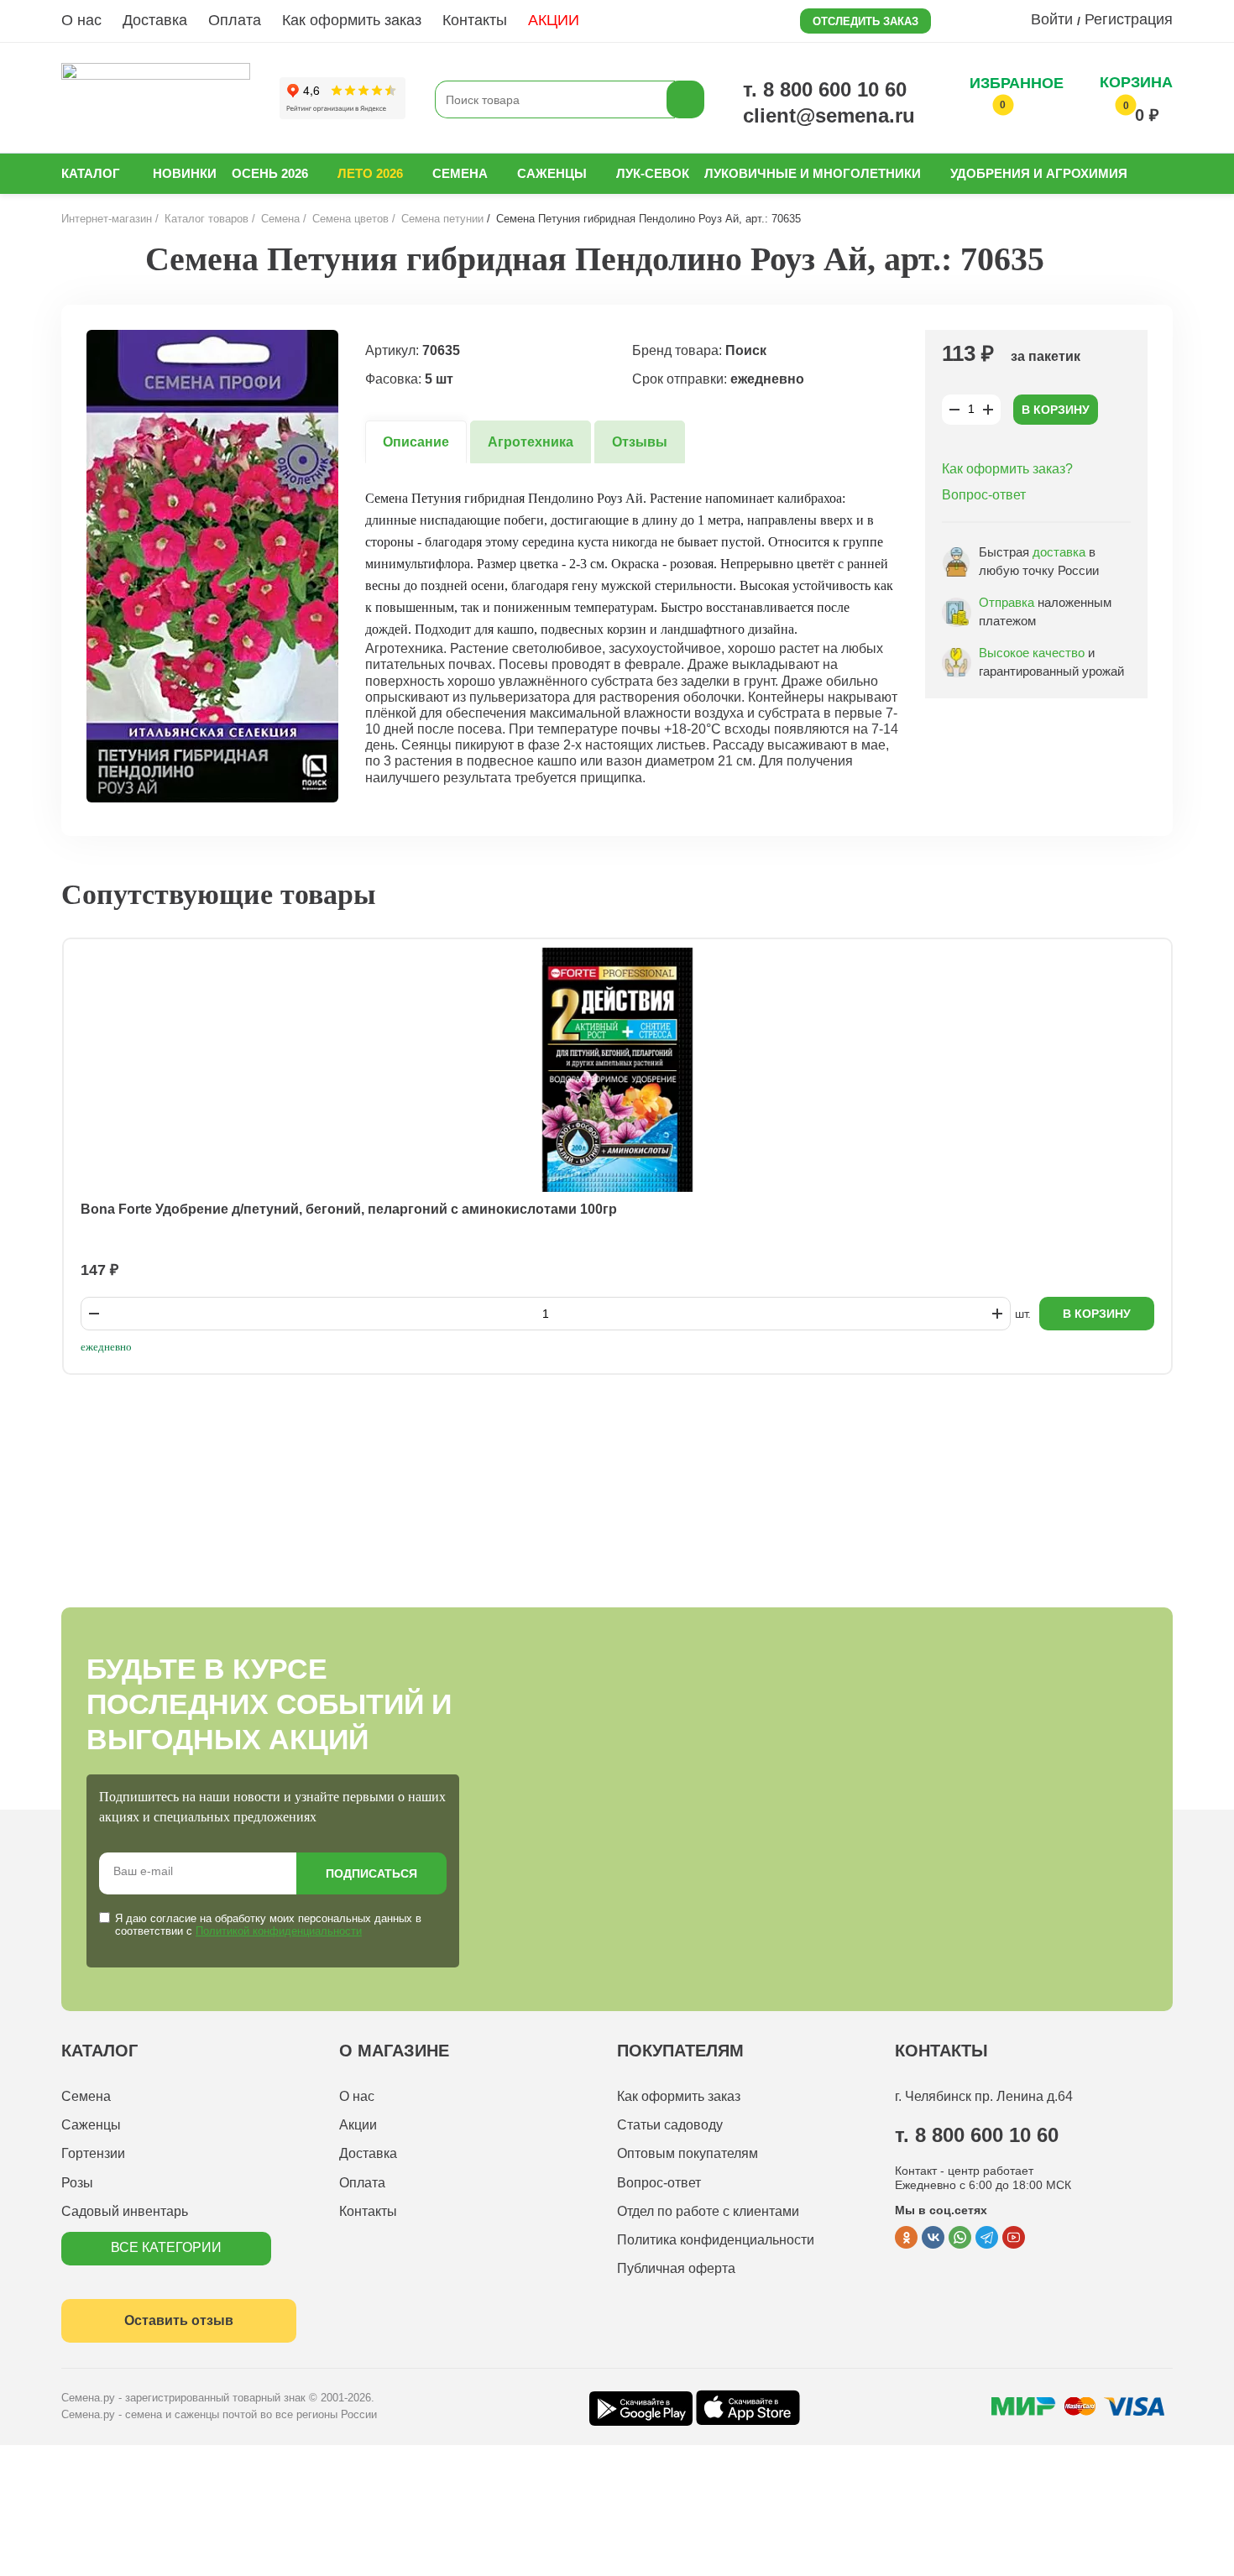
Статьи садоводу (670, 2125)
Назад (99, 259)
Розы (77, 2183)
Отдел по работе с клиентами (708, 2211)
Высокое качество (1032, 653)
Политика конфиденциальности (716, 2240)
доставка (1059, 552)
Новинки (185, 173)
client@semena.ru (829, 115)
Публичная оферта (676, 2268)
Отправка (1007, 602)
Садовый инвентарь (125, 2211)
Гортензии (93, 2153)
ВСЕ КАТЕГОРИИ (166, 2247)
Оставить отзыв (179, 2320)
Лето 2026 (370, 173)
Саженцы (552, 173)
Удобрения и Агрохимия (1039, 173)
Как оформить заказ (352, 20)
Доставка (155, 20)
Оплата (235, 20)
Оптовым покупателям (688, 2153)
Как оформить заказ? (1007, 469)
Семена (460, 173)
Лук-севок (653, 173)
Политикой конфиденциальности (279, 1931)
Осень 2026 (270, 173)
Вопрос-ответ (984, 495)
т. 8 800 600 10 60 (825, 89)
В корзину (1056, 410)
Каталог (91, 173)
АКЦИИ (554, 20)
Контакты (475, 20)
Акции (358, 2125)
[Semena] (156, 99)
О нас (81, 20)
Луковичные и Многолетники (813, 173)
